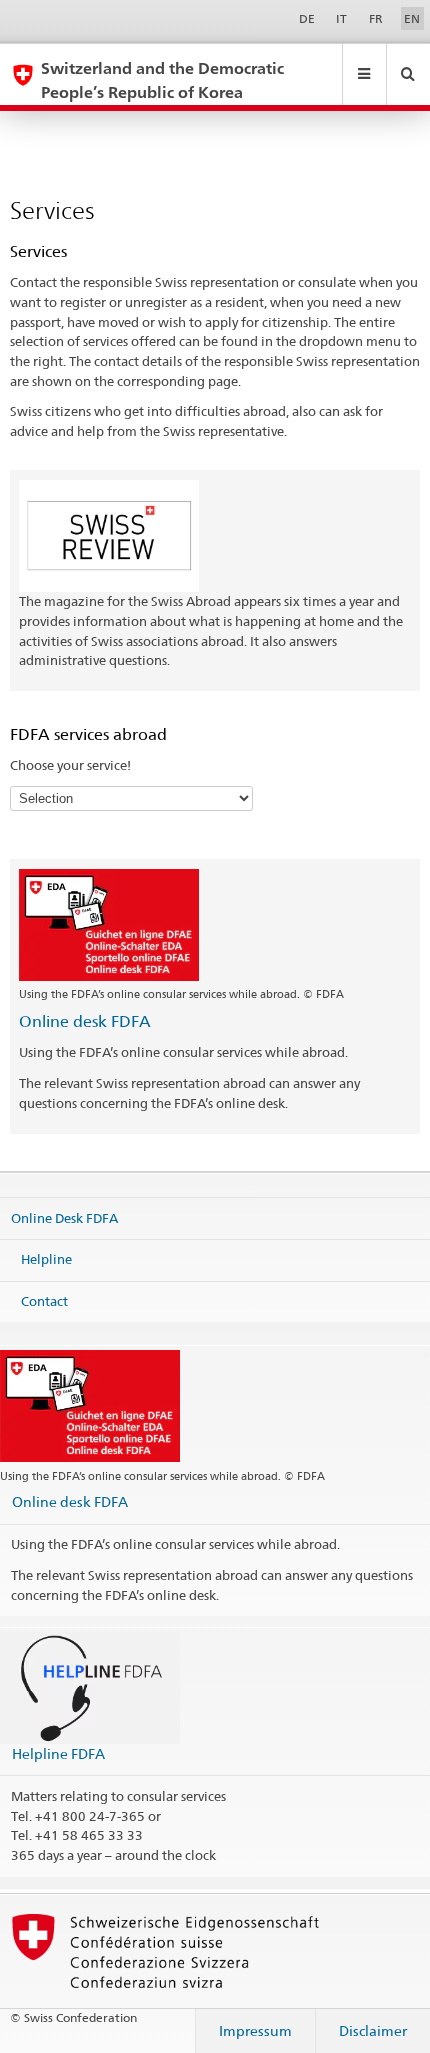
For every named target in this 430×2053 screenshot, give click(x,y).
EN (412, 18)
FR (376, 18)
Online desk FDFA (85, 1021)
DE (307, 18)
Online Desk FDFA (64, 1217)
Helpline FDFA (58, 1753)
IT (341, 18)
